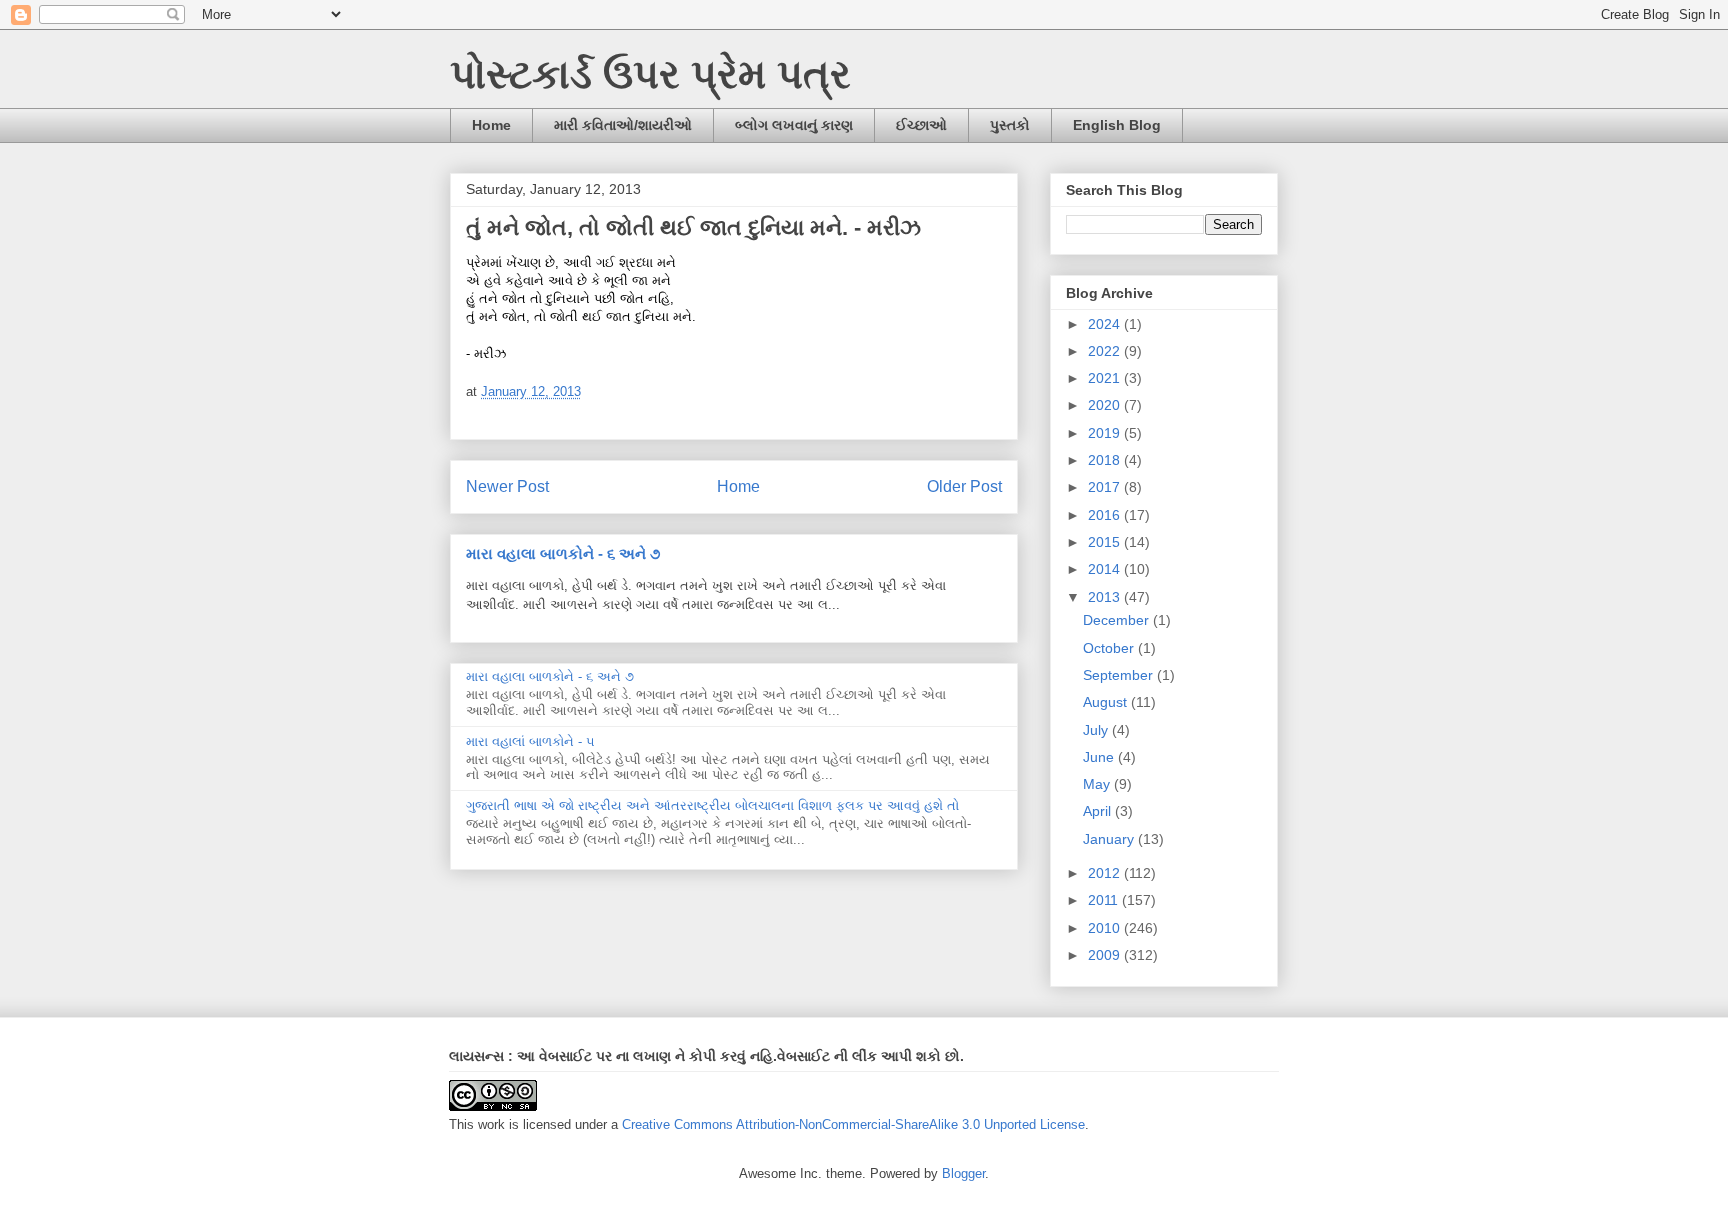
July (1097, 730)
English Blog (1117, 125)
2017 (1106, 487)
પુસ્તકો (1010, 125)
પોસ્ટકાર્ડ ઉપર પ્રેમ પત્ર (650, 74)
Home (491, 125)
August (1107, 702)
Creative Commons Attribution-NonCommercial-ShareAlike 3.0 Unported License (853, 1124)
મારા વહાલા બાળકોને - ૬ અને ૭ (563, 553)
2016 (1106, 515)
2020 (1106, 405)
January (1110, 839)
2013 (1106, 597)
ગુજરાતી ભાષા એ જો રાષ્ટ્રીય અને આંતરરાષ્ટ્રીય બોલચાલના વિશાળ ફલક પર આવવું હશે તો (712, 805)
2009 (1106, 955)
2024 (1106, 324)
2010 (1106, 928)
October (1110, 648)
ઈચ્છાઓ (921, 125)
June (1100, 757)
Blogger (963, 1173)
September (1120, 675)
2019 (1106, 433)
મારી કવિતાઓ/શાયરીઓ (623, 125)
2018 (1106, 460)
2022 (1106, 351)
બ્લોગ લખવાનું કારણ (794, 125)
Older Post (964, 486)
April (1099, 811)
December (1118, 620)
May (1098, 784)
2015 (1106, 542)
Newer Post (507, 486)
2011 (1105, 900)
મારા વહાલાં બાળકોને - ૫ (530, 741)
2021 (1106, 378)
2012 (1106, 873)
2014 (1106, 569)
